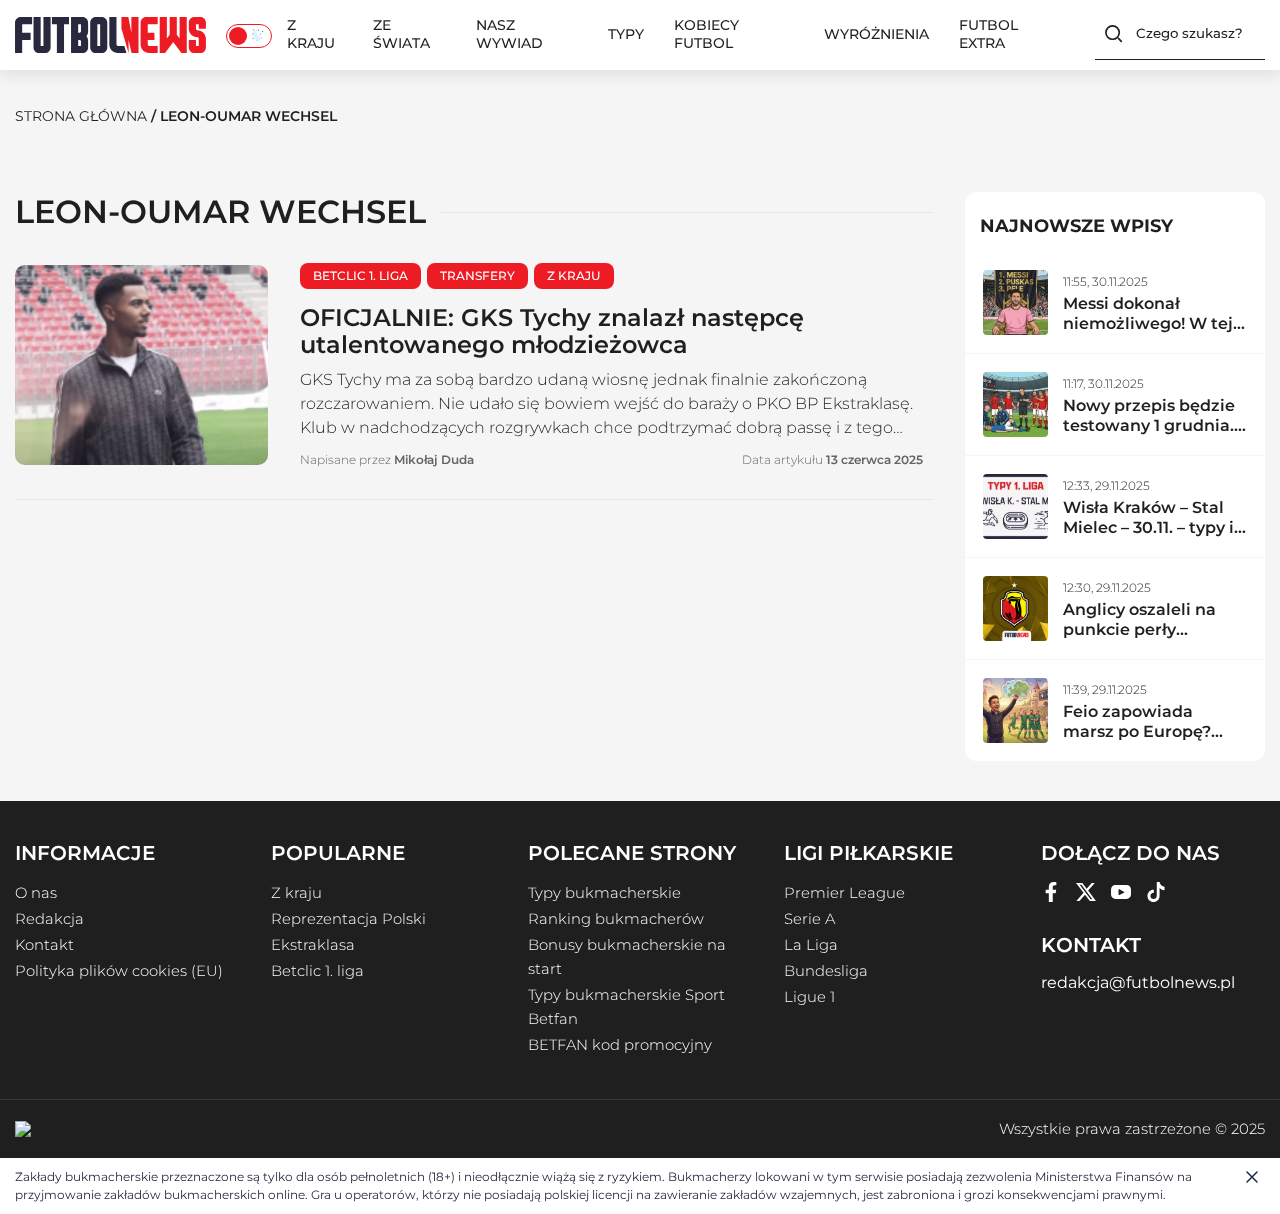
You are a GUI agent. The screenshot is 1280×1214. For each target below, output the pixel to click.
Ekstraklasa (313, 945)
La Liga (811, 945)
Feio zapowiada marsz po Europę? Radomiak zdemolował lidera (1139, 741)
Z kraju (311, 34)
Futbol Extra (988, 34)
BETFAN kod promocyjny (620, 1045)
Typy (626, 34)
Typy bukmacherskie (604, 893)
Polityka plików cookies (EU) (119, 971)
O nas (36, 893)
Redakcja (49, 919)
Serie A (809, 919)
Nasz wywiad (509, 34)
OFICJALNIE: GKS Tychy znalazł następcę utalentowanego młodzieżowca (552, 331)
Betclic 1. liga (317, 971)
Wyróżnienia (876, 34)
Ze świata (401, 34)
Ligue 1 (809, 997)
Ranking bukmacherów (616, 919)
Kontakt (44, 945)
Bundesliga (826, 971)
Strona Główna (81, 116)
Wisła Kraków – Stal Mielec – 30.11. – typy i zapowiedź (1148, 527)
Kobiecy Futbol (706, 34)
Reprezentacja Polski (348, 919)
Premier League (844, 893)
